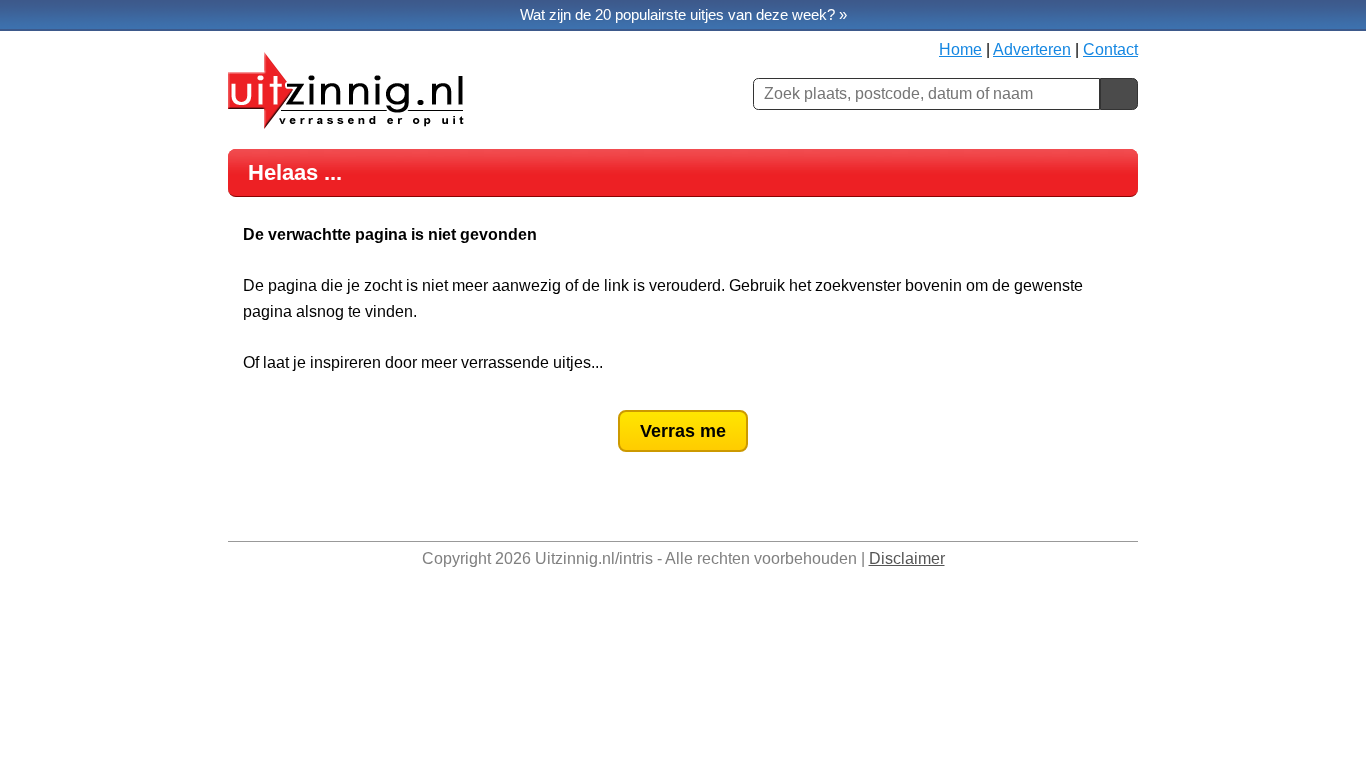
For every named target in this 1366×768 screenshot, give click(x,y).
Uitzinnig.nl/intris (594, 558)
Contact (1110, 49)
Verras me (683, 431)
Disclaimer (907, 558)
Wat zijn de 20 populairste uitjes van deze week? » (683, 14)
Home (960, 49)
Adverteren (1032, 49)
